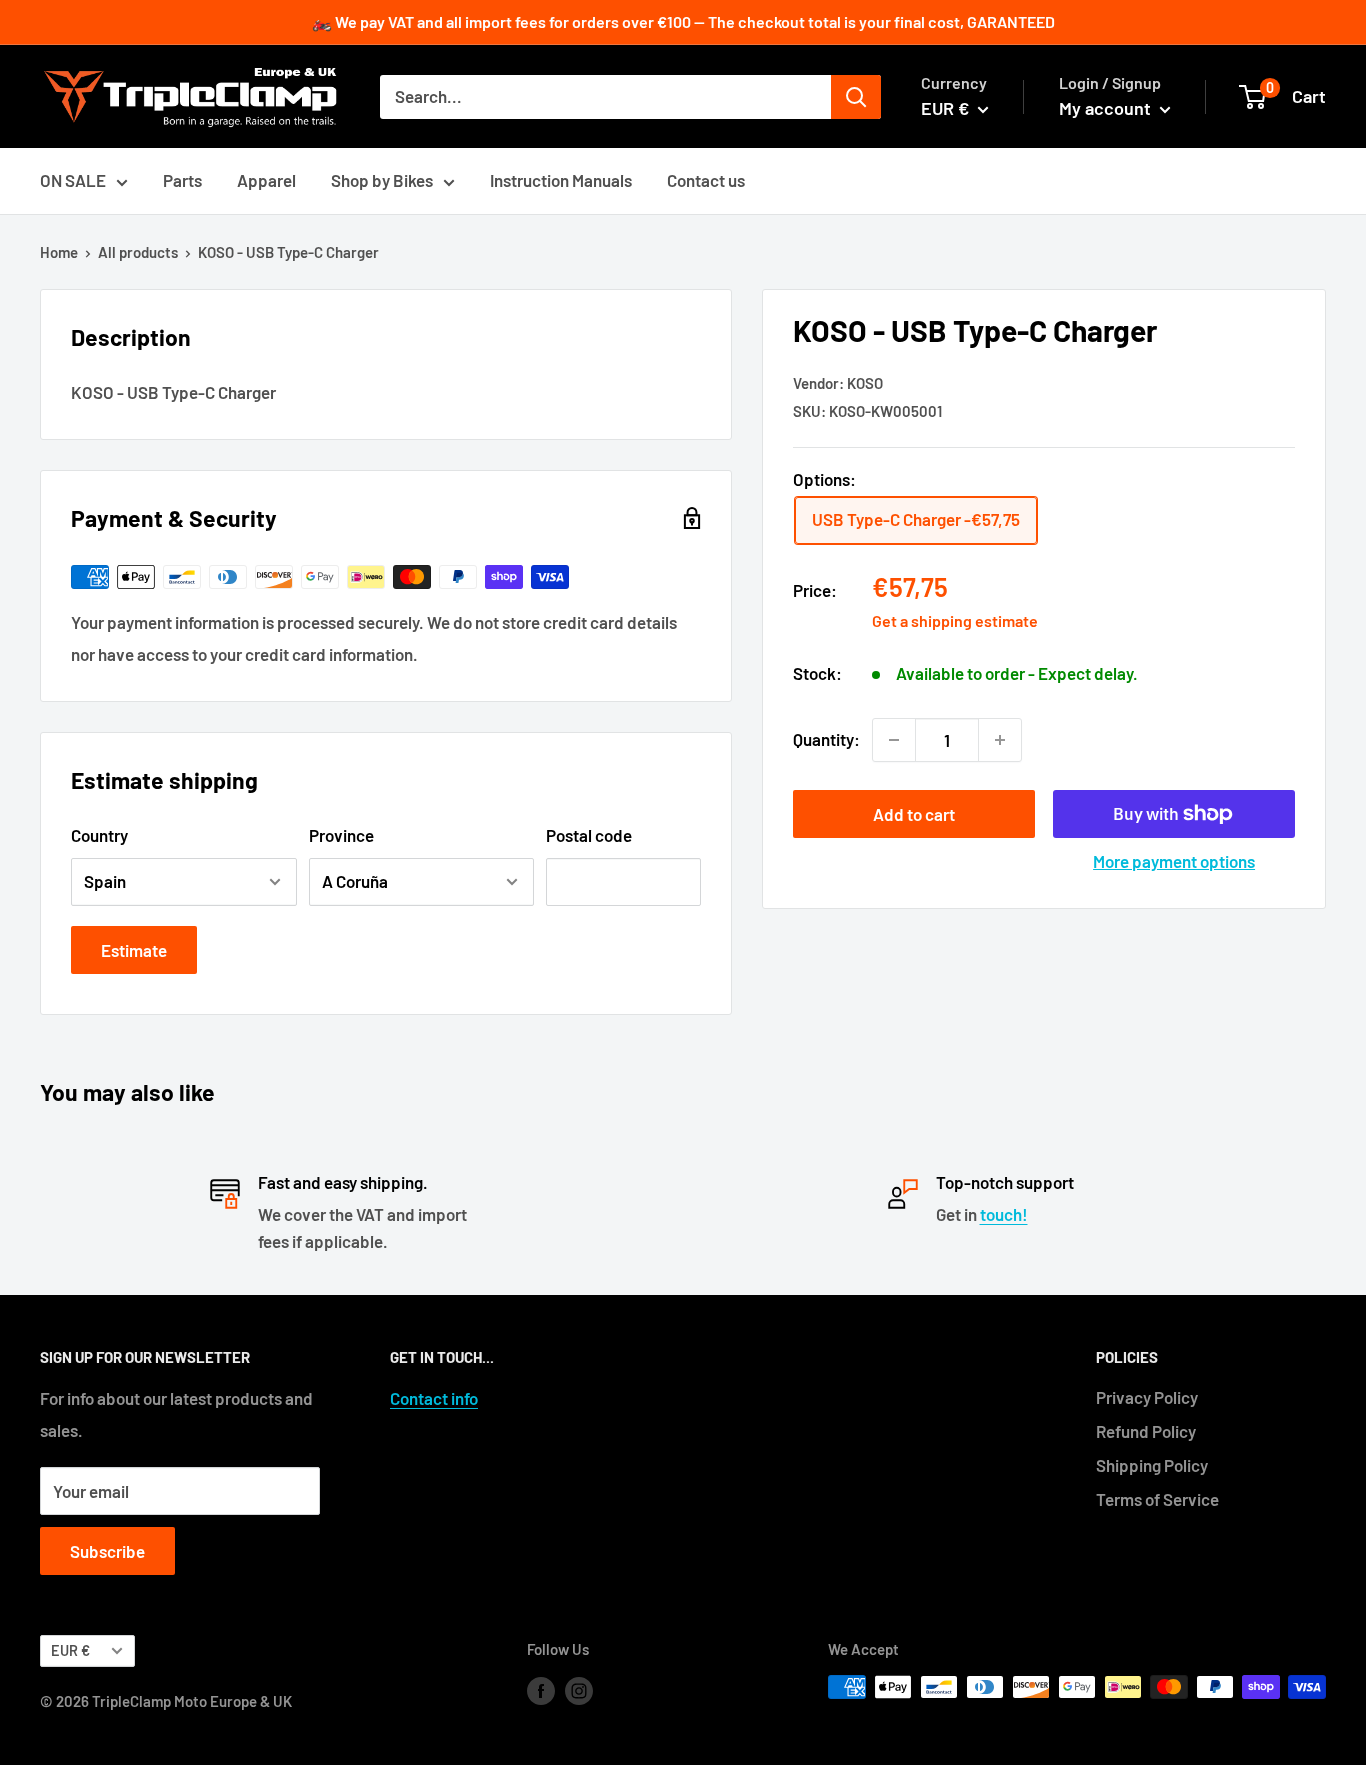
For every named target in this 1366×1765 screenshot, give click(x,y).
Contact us (706, 180)
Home (59, 252)
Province (341, 835)
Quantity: (826, 739)
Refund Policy (1146, 1431)
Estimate (134, 950)
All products (138, 252)
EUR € (70, 1650)
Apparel (266, 180)
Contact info (434, 1398)
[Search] (856, 97)
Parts (182, 180)
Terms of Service (1157, 1499)
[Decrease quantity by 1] (894, 740)
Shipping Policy (1152, 1465)
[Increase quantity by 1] (1000, 740)
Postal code (589, 835)
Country (99, 835)
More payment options (1174, 861)
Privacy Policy (1147, 1397)
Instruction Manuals (561, 180)
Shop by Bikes (382, 180)
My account (1107, 108)
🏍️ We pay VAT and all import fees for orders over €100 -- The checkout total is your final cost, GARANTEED (683, 21)
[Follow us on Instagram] (579, 1690)
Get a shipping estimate (955, 620)
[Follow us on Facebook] (541, 1690)
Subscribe (107, 1551)
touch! (1004, 1214)
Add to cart (914, 814)
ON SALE (73, 180)
